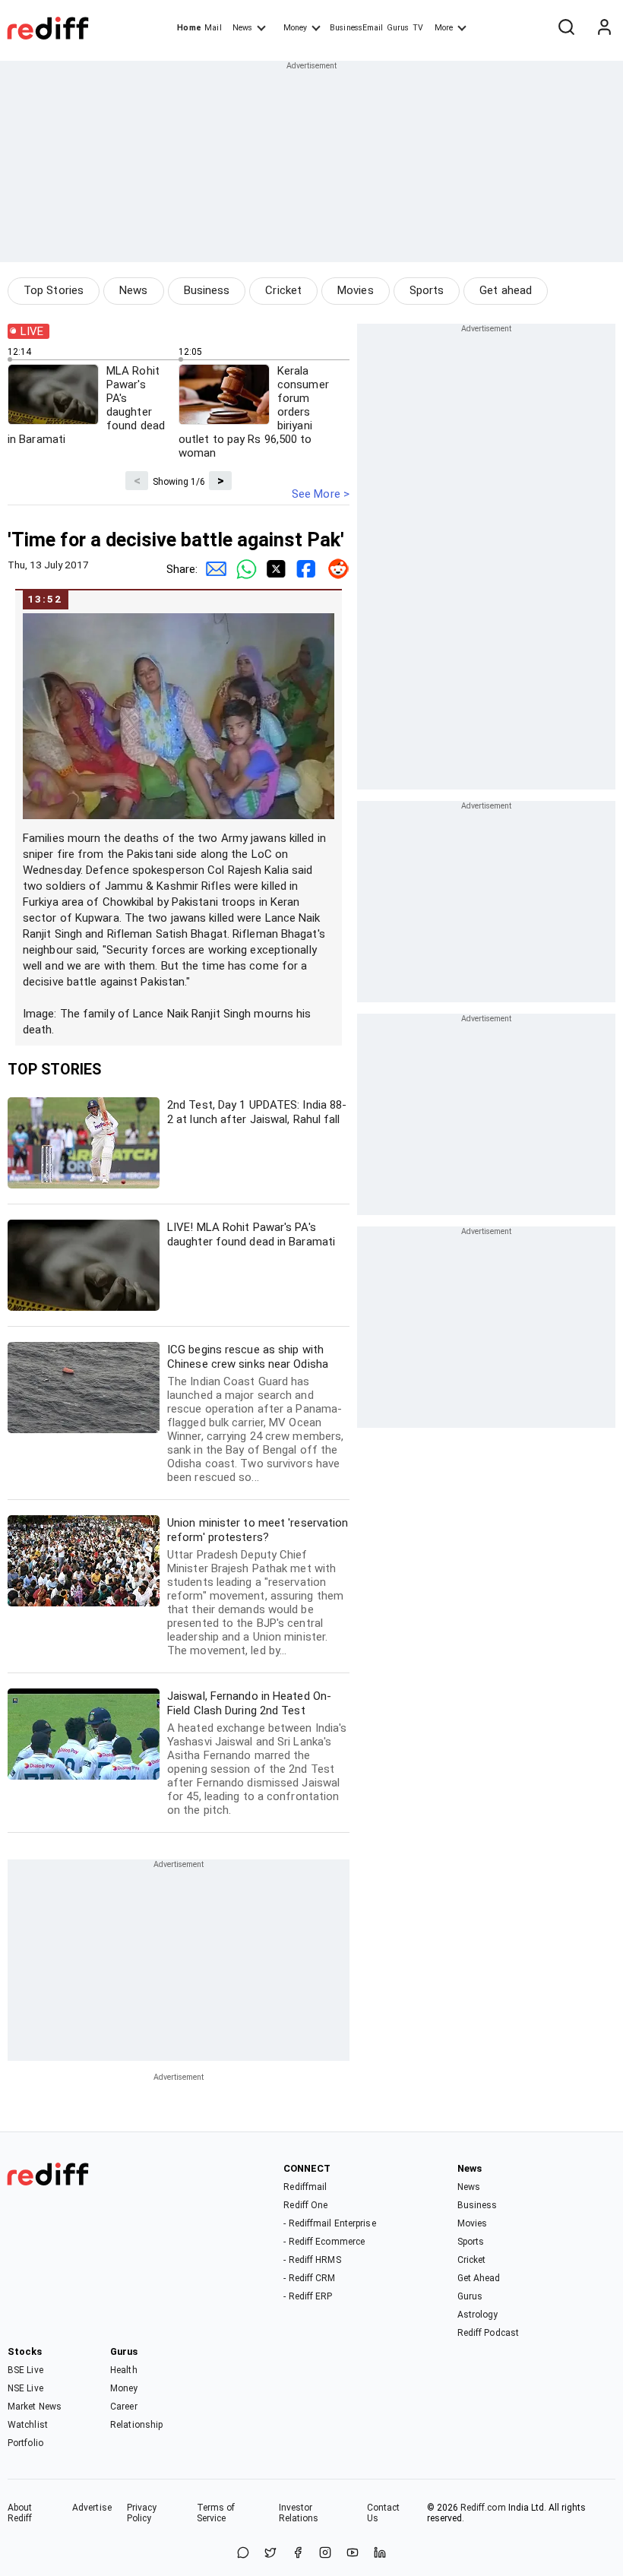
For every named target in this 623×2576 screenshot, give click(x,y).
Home (189, 28)
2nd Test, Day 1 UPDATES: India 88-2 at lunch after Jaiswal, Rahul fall (257, 1112)
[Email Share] (213, 569)
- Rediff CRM (309, 2278)
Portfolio (25, 2443)
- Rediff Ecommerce (324, 2242)
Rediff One (305, 2205)
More (444, 28)
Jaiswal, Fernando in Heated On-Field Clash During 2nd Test (257, 1753)
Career (124, 2407)
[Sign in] (604, 28)
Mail (213, 28)
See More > (321, 494)
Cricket (283, 290)
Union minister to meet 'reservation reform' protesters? (258, 1587)
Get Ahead (479, 2278)
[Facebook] (298, 2554)
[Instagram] (325, 2554)
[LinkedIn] (380, 2554)
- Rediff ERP (308, 2296)
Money (295, 28)
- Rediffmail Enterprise (329, 2223)
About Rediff (20, 2513)
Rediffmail (305, 2187)
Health (124, 2370)
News (242, 28)
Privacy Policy (142, 2513)
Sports (427, 290)
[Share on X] (270, 2554)
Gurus (398, 28)
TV (418, 28)
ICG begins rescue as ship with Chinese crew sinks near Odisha (255, 1413)
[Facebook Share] (304, 569)
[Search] (566, 28)
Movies (356, 290)
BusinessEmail (356, 28)
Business (207, 290)
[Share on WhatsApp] (243, 2554)
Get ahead (506, 290)
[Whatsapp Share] (243, 569)
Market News (35, 2407)
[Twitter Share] (274, 569)
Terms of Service (216, 2513)
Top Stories (54, 290)
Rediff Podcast (488, 2333)
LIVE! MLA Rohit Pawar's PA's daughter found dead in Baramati (251, 1234)
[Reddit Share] (334, 569)
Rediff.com (483, 2508)
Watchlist (28, 2425)
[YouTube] (353, 2554)
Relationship (136, 2425)
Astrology (478, 2315)
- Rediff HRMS (312, 2260)
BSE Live (25, 2370)
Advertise (92, 2508)
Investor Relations (299, 2513)
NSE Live (25, 2388)
